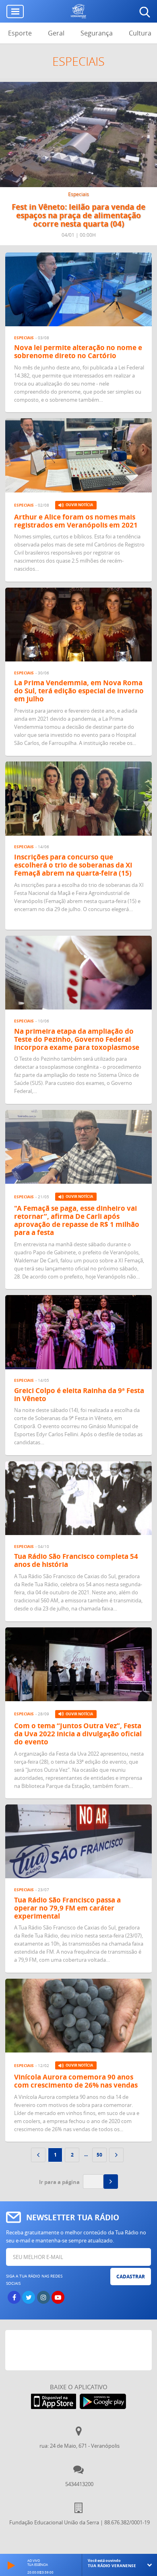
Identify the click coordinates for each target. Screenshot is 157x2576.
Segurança (97, 33)
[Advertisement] (81, 2350)
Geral (56, 33)
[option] (78, 164)
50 (99, 2155)
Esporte (20, 33)
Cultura (140, 33)
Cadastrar (131, 2277)
